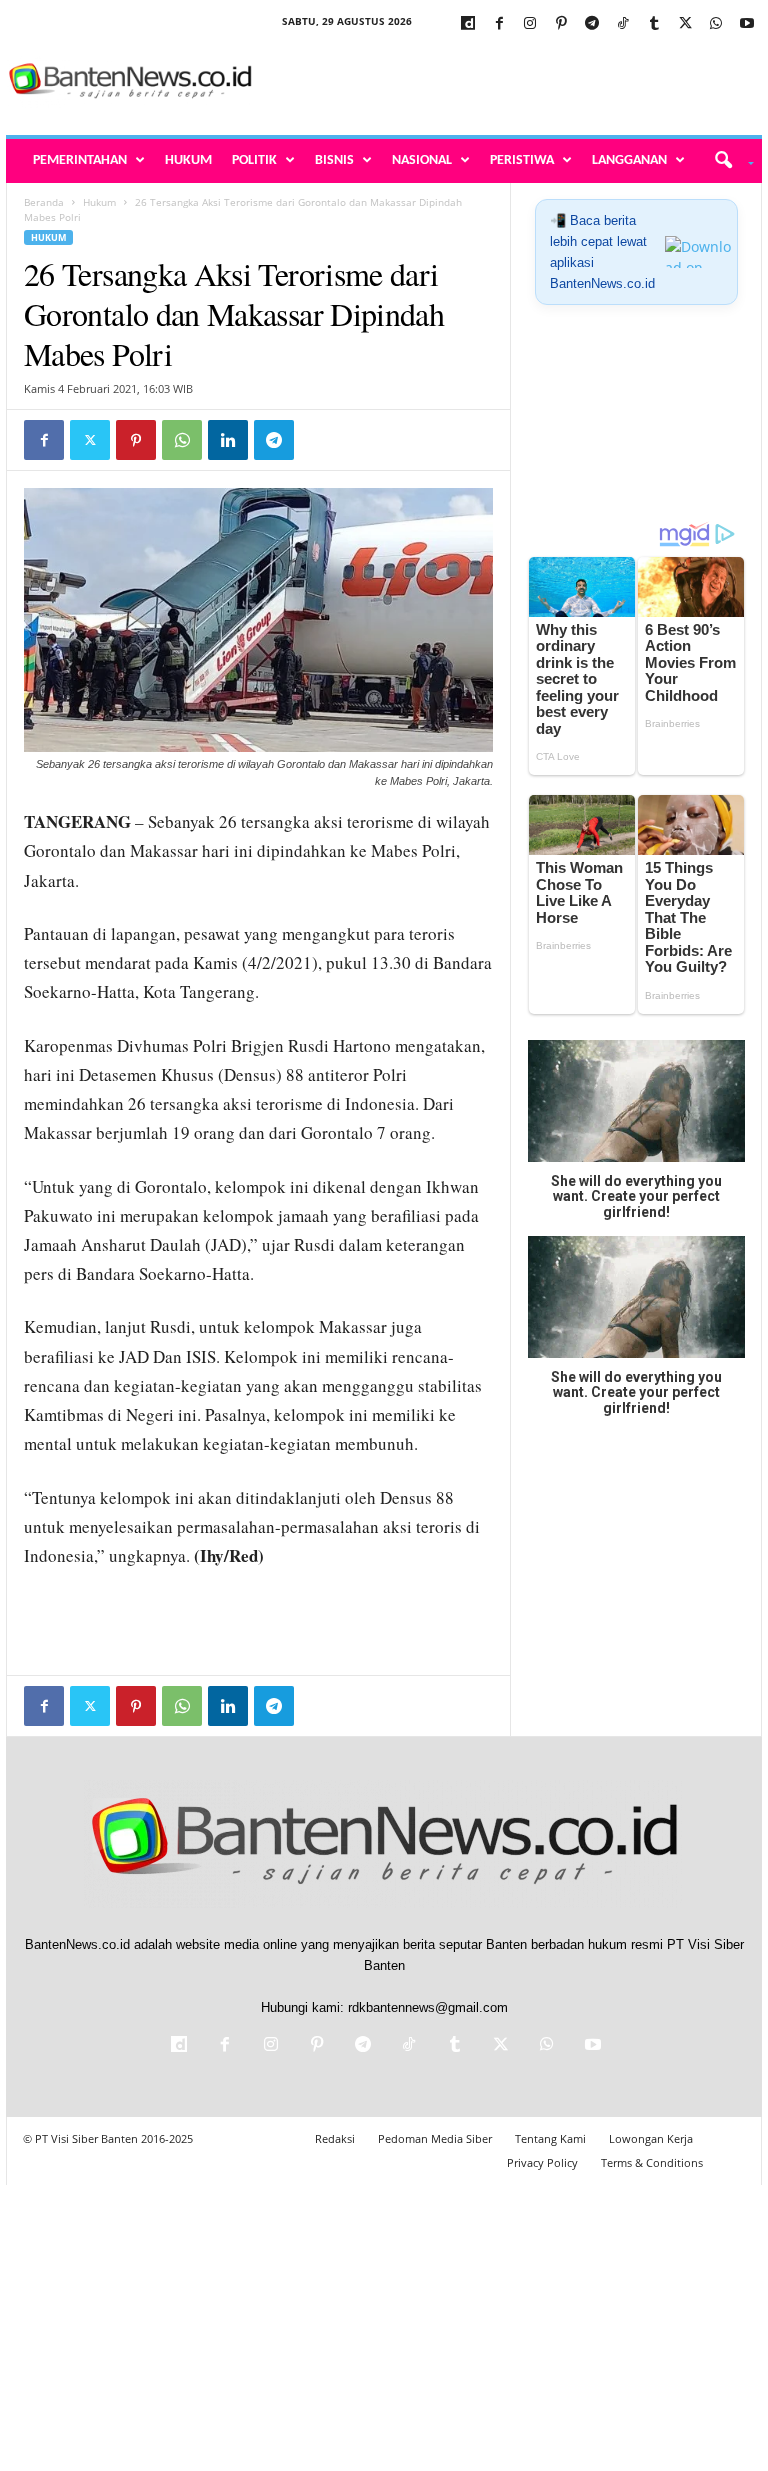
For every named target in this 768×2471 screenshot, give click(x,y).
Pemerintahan (80, 160)
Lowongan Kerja (651, 2138)
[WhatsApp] (716, 24)
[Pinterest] (561, 24)
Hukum (188, 160)
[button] (727, 161)
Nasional (422, 160)
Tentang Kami (550, 2138)
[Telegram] (592, 24)
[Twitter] (685, 24)
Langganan (629, 160)
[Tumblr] (654, 24)
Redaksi (335, 2138)
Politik (254, 160)
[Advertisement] (508, 82)
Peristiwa (522, 160)
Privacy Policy (542, 2162)
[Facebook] (499, 24)
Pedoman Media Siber (435, 2138)
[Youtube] (747, 24)
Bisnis (334, 160)
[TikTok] (623, 24)
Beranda (44, 202)
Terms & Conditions (652, 2162)
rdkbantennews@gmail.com (428, 2007)
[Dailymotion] (468, 24)
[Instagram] (530, 24)
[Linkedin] (228, 440)
